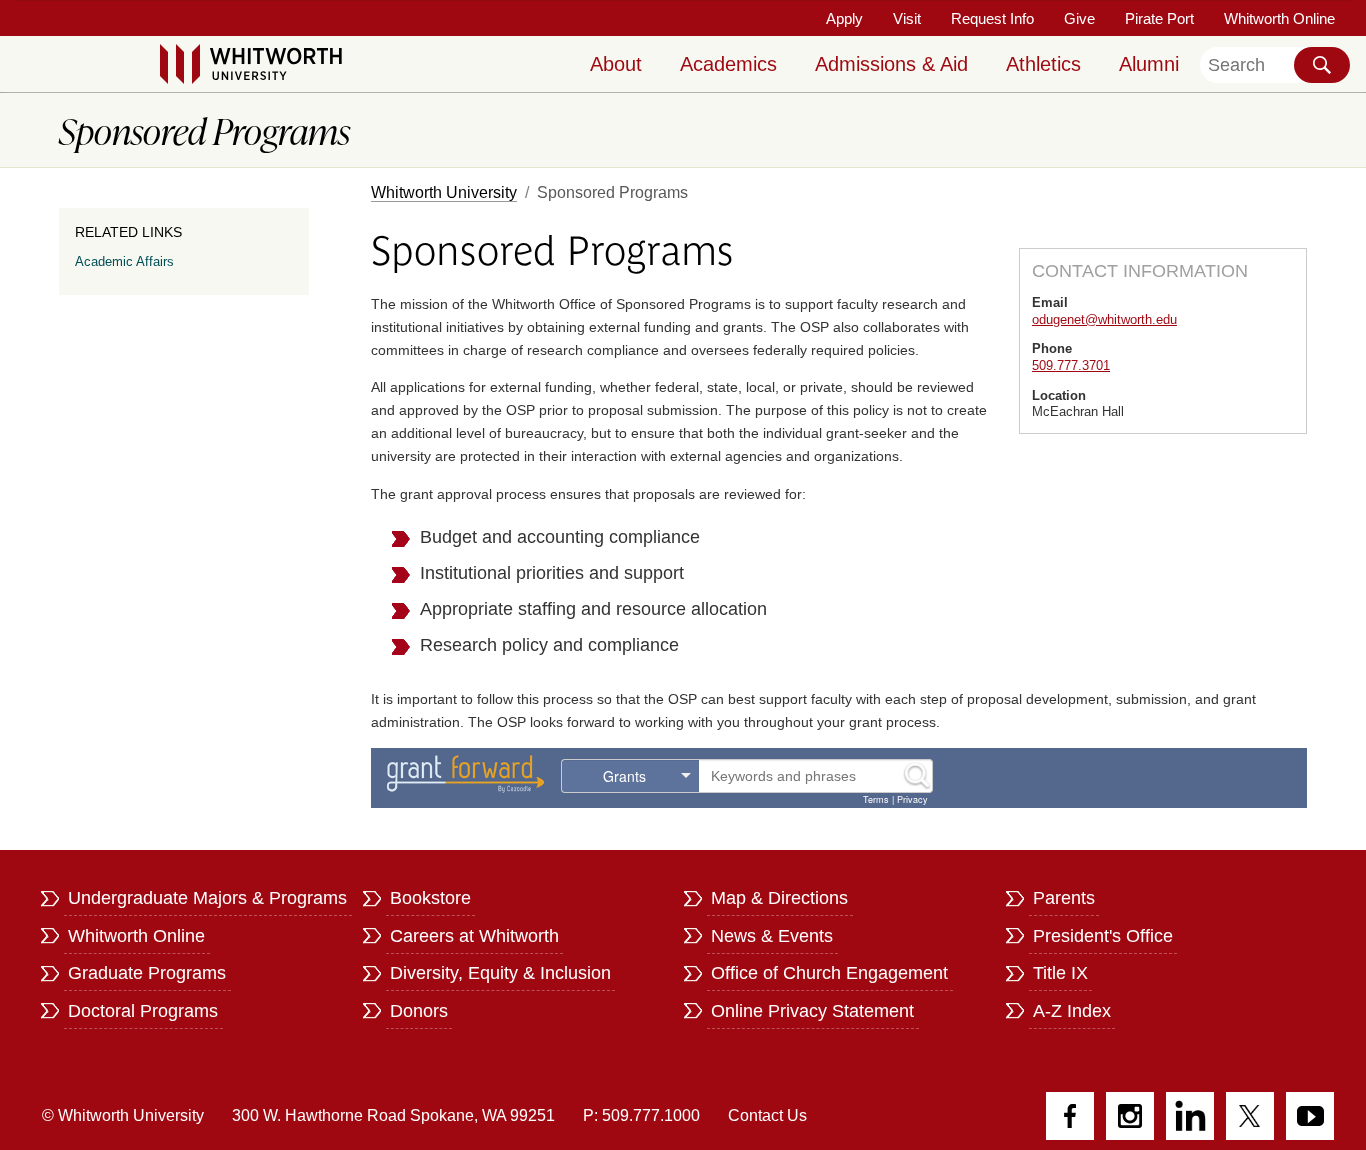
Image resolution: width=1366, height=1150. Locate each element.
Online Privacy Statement (812, 1011)
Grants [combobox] (624, 776)
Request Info (992, 18)
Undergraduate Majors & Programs (207, 898)
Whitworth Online (1279, 18)
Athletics (1043, 64)
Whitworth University (444, 192)
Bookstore (430, 898)
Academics (728, 64)
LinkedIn (1190, 1116)
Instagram (1130, 1116)
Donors (419, 1011)
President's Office (1103, 936)
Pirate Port (1159, 18)
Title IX (1060, 973)
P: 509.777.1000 (641, 1115)
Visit (907, 18)
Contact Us (767, 1115)
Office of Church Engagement (829, 973)
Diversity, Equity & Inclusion (500, 973)
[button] (918, 776)
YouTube (1310, 1116)
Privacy (912, 799)
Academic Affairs (124, 261)
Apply (844, 18)
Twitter (1250, 1116)
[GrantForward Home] (465, 773)
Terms (876, 799)
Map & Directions (779, 898)
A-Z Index (1072, 1011)
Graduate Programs (147, 973)
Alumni (1149, 64)
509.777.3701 (1071, 365)
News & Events (772, 936)
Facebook (1070, 1116)
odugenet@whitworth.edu (1104, 319)
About (616, 64)
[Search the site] (1322, 65)
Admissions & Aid (891, 64)
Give (1079, 18)
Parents (1064, 898)
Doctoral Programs (143, 1011)
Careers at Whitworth (474, 936)
